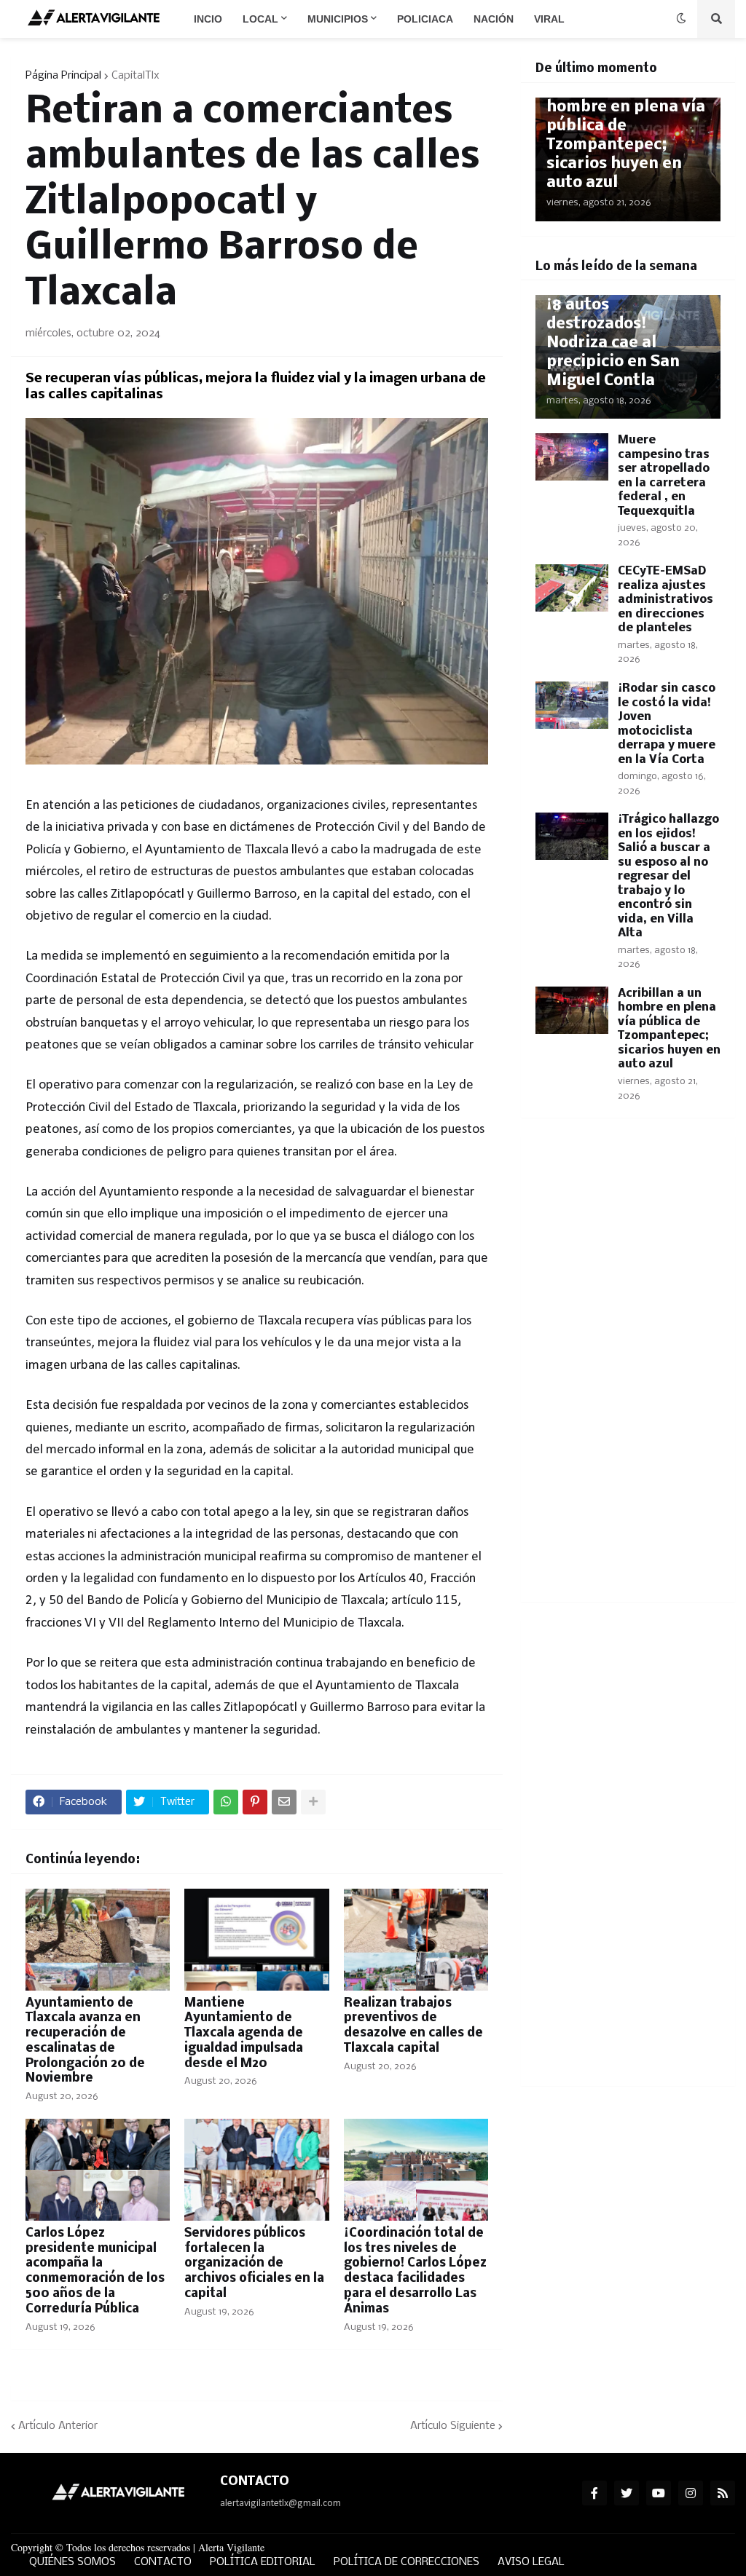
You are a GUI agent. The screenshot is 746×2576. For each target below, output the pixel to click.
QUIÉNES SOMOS (72, 2562)
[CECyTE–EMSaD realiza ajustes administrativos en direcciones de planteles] (572, 588)
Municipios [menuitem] (338, 19)
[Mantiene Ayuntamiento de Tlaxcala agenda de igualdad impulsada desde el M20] (256, 1940)
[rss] (723, 2493)
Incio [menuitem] (208, 19)
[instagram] (691, 2493)
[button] (681, 19)
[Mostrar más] (313, 1802)
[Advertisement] (628, 1369)
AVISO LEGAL (531, 2562)
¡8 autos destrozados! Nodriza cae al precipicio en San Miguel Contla (613, 343)
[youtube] (659, 2493)
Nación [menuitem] (494, 19)
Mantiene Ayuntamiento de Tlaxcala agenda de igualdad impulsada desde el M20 (244, 2034)
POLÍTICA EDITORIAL (263, 2562)
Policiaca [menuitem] (425, 19)
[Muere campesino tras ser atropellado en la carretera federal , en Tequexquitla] (572, 457)
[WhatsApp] (226, 1802)
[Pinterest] (255, 1802)
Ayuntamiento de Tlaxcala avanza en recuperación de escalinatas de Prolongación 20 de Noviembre (85, 2041)
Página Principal (63, 76)
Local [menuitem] (260, 19)
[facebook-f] (594, 2493)
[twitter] (627, 2493)
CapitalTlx (136, 76)
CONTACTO (163, 2562)
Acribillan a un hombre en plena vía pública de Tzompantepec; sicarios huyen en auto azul (626, 136)
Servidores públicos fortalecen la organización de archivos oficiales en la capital (254, 2264)
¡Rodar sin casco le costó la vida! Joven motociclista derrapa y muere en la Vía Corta (667, 724)
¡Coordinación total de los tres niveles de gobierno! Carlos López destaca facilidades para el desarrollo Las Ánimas (415, 2271)
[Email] (284, 1802)
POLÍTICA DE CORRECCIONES (407, 2562)
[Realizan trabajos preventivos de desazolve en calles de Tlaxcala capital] (416, 1940)
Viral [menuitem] (549, 19)
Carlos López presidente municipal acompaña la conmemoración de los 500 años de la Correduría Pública (95, 2271)
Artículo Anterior (58, 2426)
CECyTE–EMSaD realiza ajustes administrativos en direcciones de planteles (665, 600)
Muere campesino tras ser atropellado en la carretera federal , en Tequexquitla (664, 476)
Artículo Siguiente (453, 2426)
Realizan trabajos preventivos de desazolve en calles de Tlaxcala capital (413, 2026)
